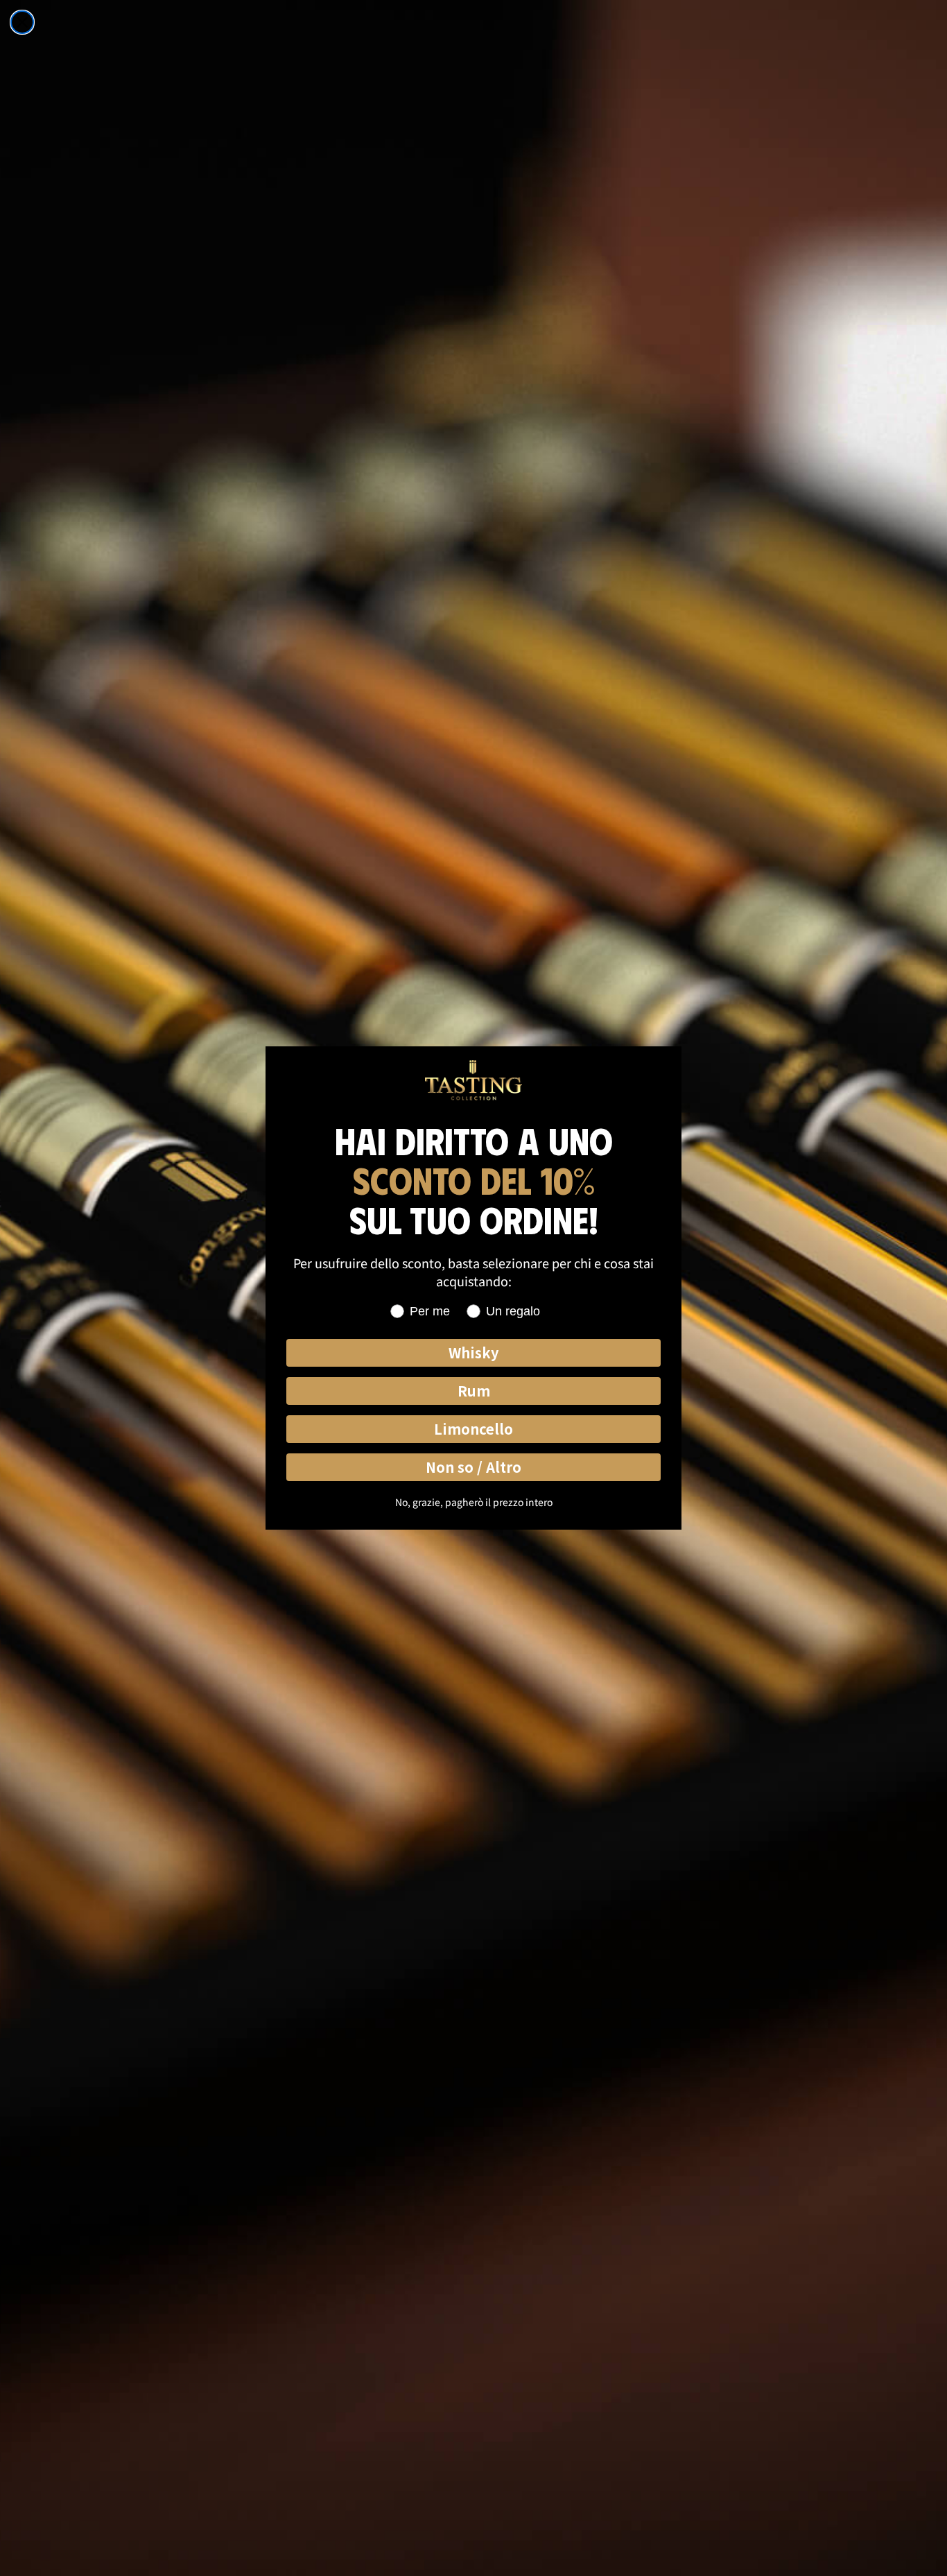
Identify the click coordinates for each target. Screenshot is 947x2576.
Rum (474, 1391)
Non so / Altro (473, 1467)
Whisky (473, 1352)
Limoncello (473, 1429)
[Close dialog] (22, 22)
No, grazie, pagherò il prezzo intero (474, 1502)
